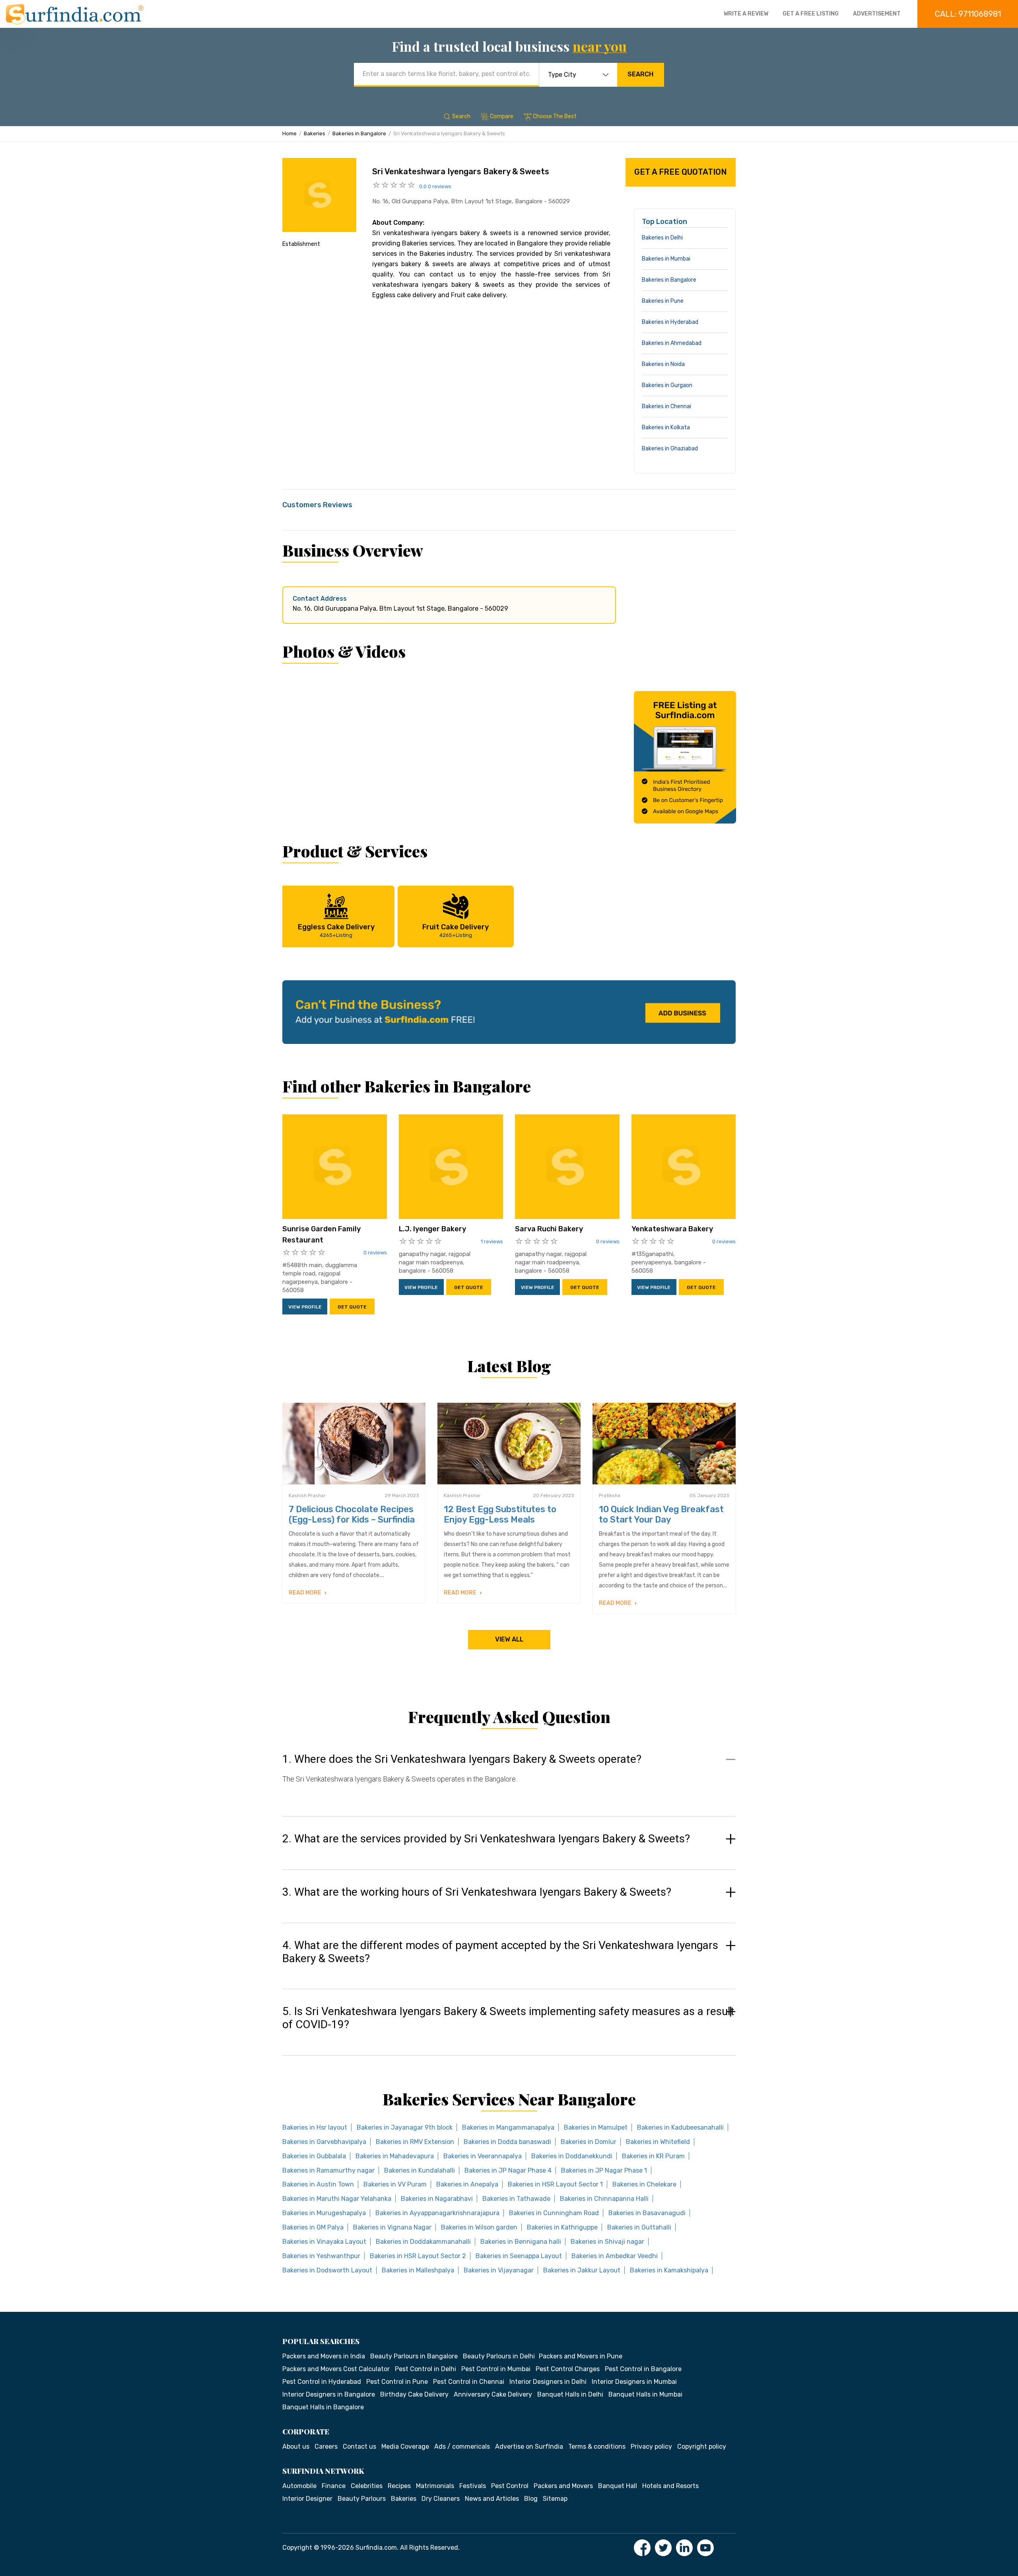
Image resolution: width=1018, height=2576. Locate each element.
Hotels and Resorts (670, 2486)
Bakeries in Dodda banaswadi (507, 2142)
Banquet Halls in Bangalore (323, 2407)
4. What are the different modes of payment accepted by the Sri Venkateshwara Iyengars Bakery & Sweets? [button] (500, 1952)
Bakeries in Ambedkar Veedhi (615, 2256)
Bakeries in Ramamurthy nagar (328, 2170)
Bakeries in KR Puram (653, 2156)
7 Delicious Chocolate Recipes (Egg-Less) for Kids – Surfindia (352, 1514)
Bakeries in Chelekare (644, 2184)
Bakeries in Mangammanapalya (508, 2127)
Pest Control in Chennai (469, 2382)
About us (296, 2447)
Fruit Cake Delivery (456, 930)
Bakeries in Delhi (662, 238)
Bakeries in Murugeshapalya (324, 2213)
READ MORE (306, 1593)
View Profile (305, 1307)
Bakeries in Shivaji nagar (607, 2242)
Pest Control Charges (568, 2369)
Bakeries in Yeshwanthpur (321, 2256)
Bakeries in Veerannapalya (483, 2156)
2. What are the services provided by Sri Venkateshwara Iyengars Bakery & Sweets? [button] (486, 1839)
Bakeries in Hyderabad (670, 322)
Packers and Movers (563, 2486)
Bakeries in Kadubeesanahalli (680, 2127)
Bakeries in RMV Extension (415, 2142)
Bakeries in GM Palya (313, 2227)
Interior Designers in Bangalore (329, 2394)
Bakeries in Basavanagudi (647, 2213)
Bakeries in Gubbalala (314, 2156)
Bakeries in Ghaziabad (670, 449)
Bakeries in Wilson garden (479, 2227)
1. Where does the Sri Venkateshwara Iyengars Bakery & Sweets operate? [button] (462, 1759)
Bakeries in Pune (663, 301)
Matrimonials (435, 2486)
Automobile (299, 2486)
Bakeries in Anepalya (467, 2184)
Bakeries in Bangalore (359, 133)
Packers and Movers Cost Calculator (336, 2369)
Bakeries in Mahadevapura (395, 2156)
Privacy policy (651, 2447)
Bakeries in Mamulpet (596, 2127)
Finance (334, 2486)
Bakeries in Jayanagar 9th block (405, 2127)
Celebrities (367, 2486)
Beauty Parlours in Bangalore (414, 2356)
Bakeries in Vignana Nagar (392, 2227)
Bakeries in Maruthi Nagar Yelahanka (337, 2199)
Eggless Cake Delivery (336, 930)
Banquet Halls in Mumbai (645, 2394)
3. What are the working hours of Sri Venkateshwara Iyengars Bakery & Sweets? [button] (477, 1892)
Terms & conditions (597, 2447)
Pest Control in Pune (397, 2382)
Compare (502, 116)
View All (509, 1639)
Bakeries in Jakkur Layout (582, 2270)
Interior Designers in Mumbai (634, 2382)
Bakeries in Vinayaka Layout (324, 2242)
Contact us (359, 2447)
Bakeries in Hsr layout (315, 2127)
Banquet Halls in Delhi (570, 2394)
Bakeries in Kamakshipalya (669, 2270)
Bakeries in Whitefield (658, 2142)
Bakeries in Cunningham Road (554, 2213)
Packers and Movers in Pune (581, 2356)
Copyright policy (702, 2447)
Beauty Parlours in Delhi (499, 2356)
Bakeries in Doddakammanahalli (423, 2242)
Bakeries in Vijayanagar (499, 2270)
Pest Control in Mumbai (496, 2369)
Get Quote (352, 1307)
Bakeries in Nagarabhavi (437, 2199)
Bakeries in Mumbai (666, 259)
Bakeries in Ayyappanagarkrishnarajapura (437, 2213)
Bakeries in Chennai (666, 406)
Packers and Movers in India (324, 2356)
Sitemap (555, 2499)
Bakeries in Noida (663, 364)
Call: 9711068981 (968, 14)
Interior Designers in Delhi (548, 2382)
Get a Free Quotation (681, 172)
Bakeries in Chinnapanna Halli (604, 2199)
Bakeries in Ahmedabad (672, 343)
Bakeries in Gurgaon (667, 385)
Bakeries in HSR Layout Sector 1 (555, 2184)
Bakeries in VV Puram (395, 2184)
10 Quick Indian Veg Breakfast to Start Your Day (661, 1514)
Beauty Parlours (362, 2499)
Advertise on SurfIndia (529, 2447)
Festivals (473, 2486)
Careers (326, 2447)
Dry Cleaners (441, 2499)
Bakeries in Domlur (589, 2142)
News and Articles (492, 2499)
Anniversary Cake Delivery (493, 2394)
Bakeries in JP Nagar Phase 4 (508, 2170)
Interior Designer (307, 2499)
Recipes (399, 2486)
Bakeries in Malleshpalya (418, 2270)
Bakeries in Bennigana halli (521, 2242)
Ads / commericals (462, 2447)
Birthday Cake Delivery (414, 2394)
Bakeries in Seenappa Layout (519, 2256)
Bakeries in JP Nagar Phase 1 (604, 2170)
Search (640, 74)
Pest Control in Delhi (425, 2369)
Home (289, 133)
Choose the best (555, 116)
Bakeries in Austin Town (318, 2184)
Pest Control (510, 2486)
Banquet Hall (618, 2486)
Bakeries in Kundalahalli (420, 2170)
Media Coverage (405, 2447)
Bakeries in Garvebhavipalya (324, 2142)
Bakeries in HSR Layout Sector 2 (418, 2256)
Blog (531, 2499)
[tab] (509, 1777)
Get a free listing (811, 14)
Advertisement (877, 14)
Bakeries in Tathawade (516, 2199)
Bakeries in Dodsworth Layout (327, 2270)
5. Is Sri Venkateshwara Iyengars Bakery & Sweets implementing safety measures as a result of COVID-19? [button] (508, 2018)
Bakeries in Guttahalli (639, 2227)
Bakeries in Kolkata (666, 427)
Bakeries (315, 133)
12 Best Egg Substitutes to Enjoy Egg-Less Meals (500, 1514)
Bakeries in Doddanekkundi (572, 2156)
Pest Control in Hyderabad (322, 2382)
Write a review (746, 14)
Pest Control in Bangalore (643, 2369)
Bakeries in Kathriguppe (562, 2227)
